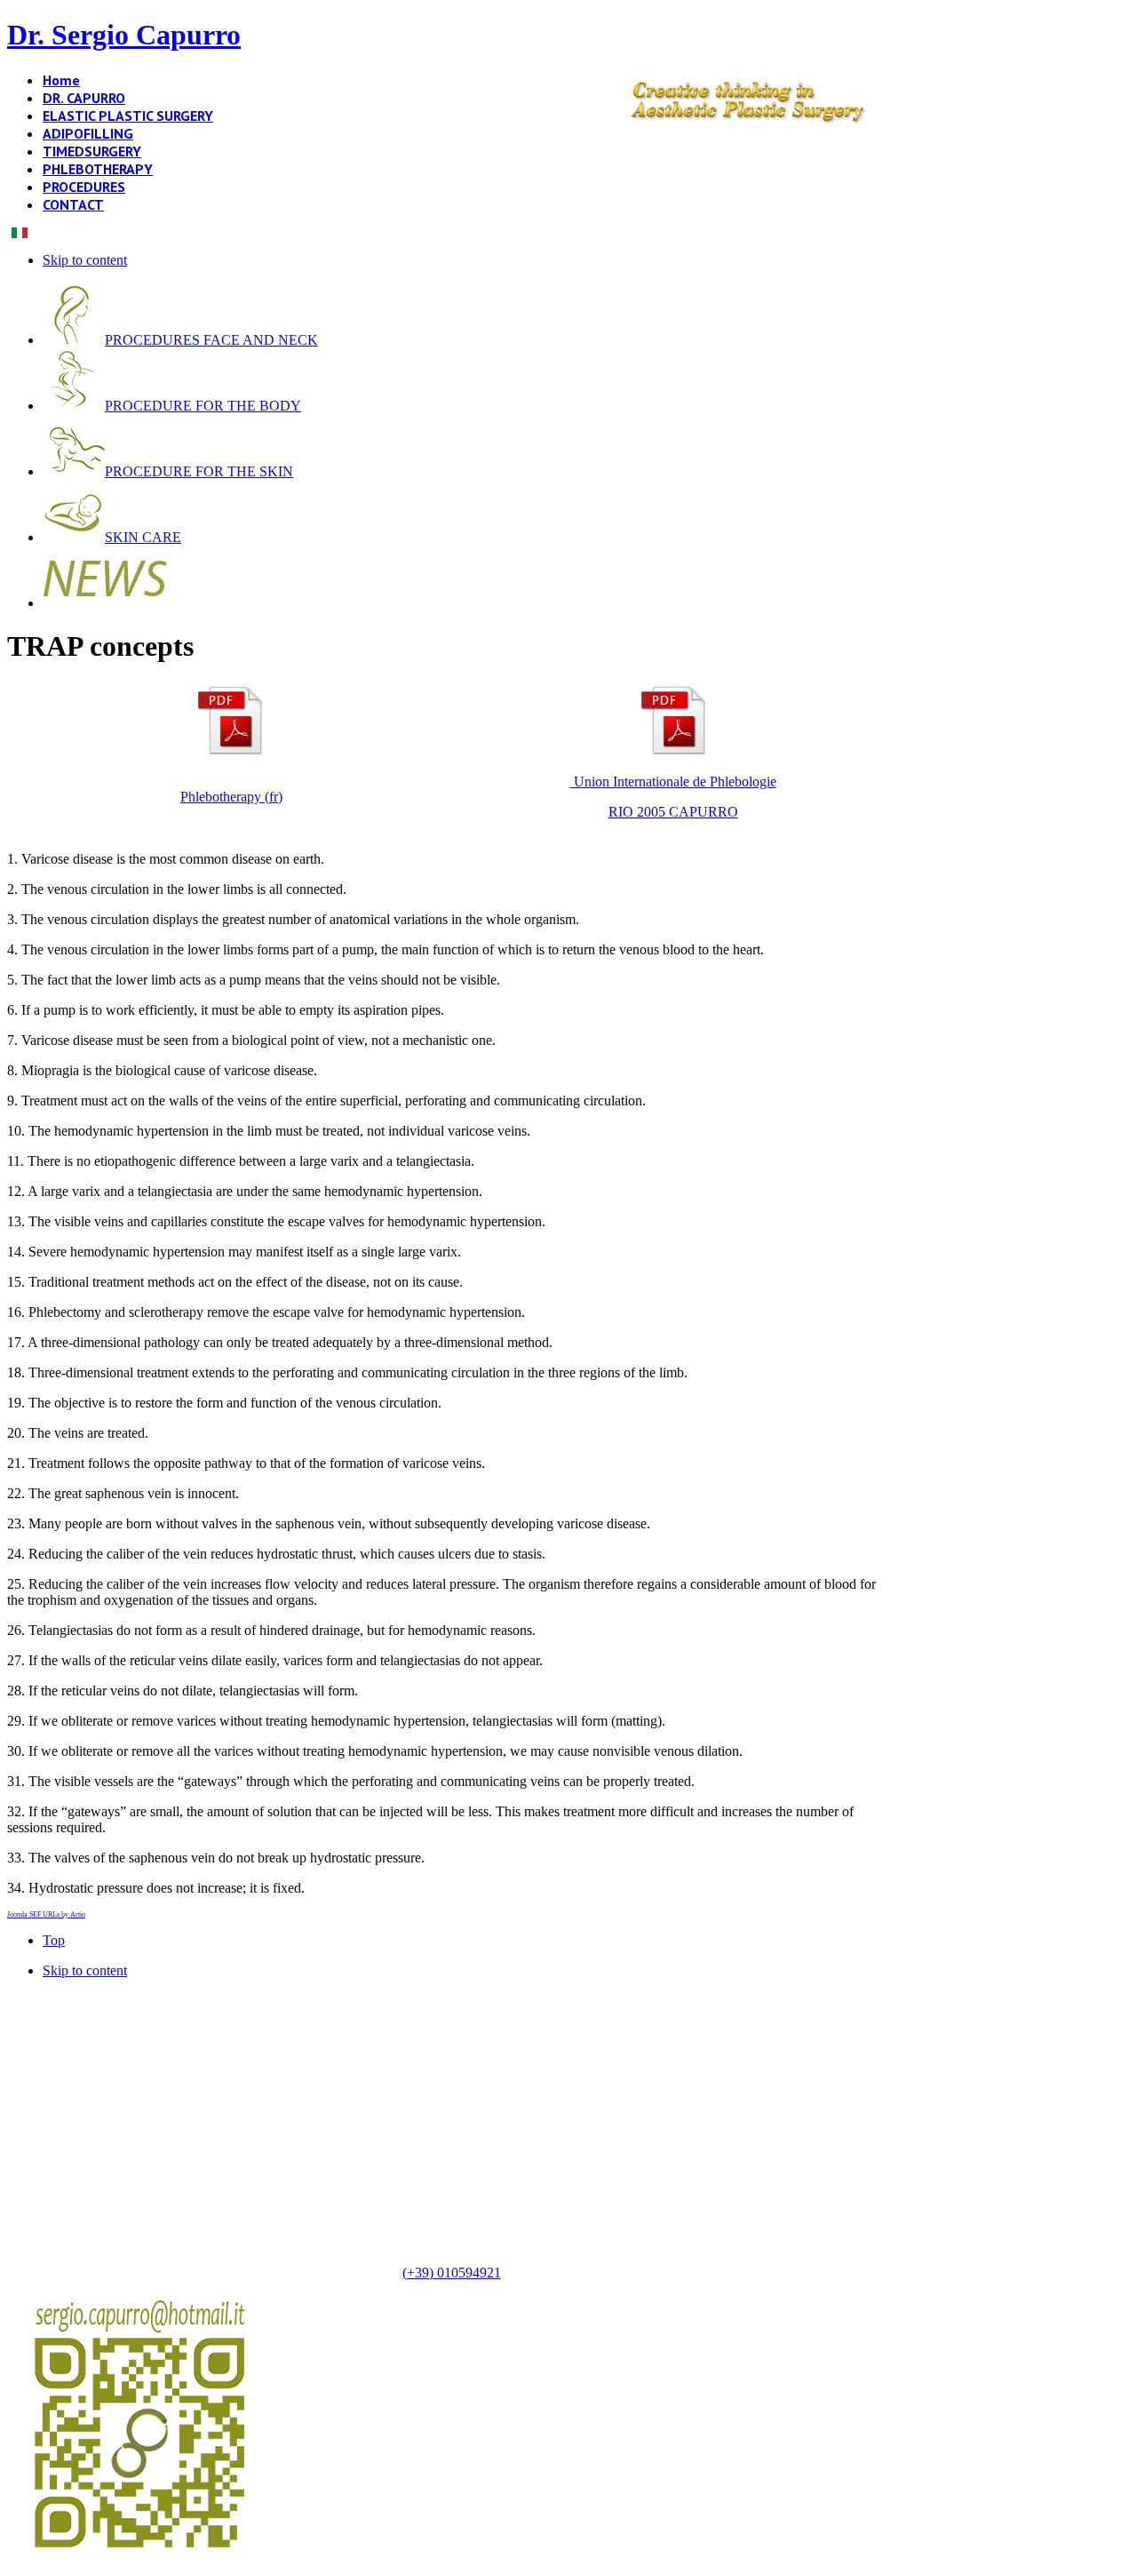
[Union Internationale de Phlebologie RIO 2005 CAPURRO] (673, 751)
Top (54, 1940)
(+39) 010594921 (452, 2273)
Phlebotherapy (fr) (231, 797)
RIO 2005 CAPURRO (673, 812)
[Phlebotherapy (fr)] (230, 751)
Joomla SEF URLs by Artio (46, 1914)
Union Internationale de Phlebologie (673, 782)
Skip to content (85, 260)
